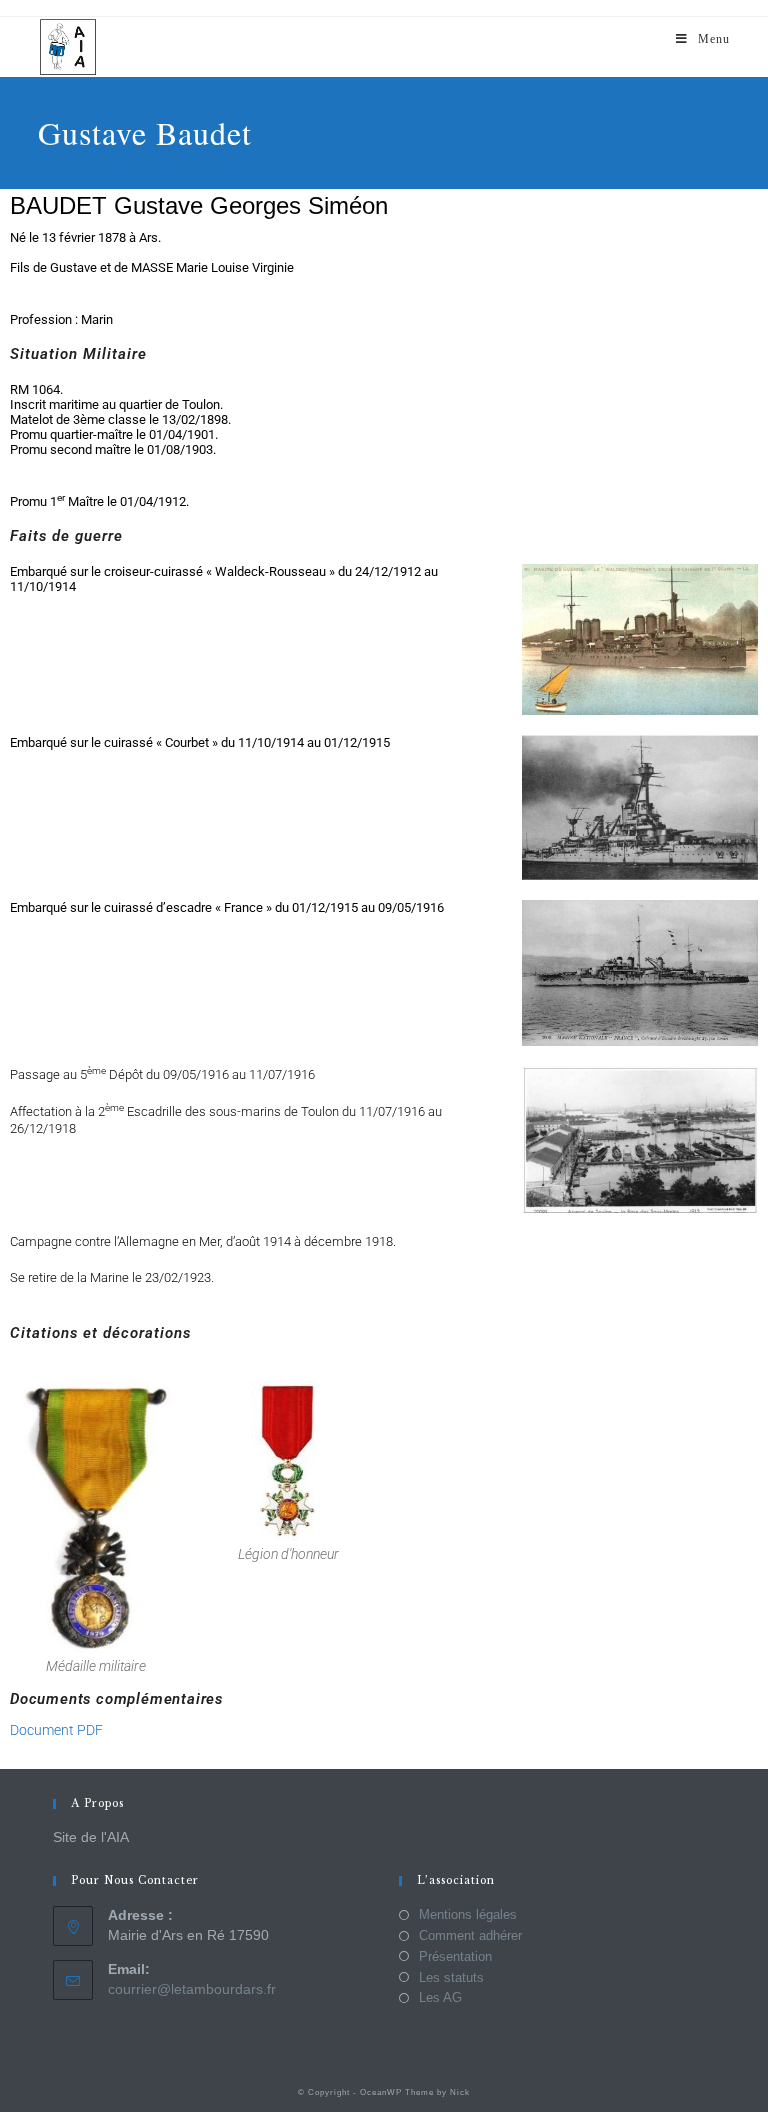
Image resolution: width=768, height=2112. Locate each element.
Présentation (455, 1956)
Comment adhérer (470, 1935)
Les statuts (451, 1977)
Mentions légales (468, 1914)
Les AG (440, 1997)
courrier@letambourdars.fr (192, 1989)
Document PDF (56, 1730)
